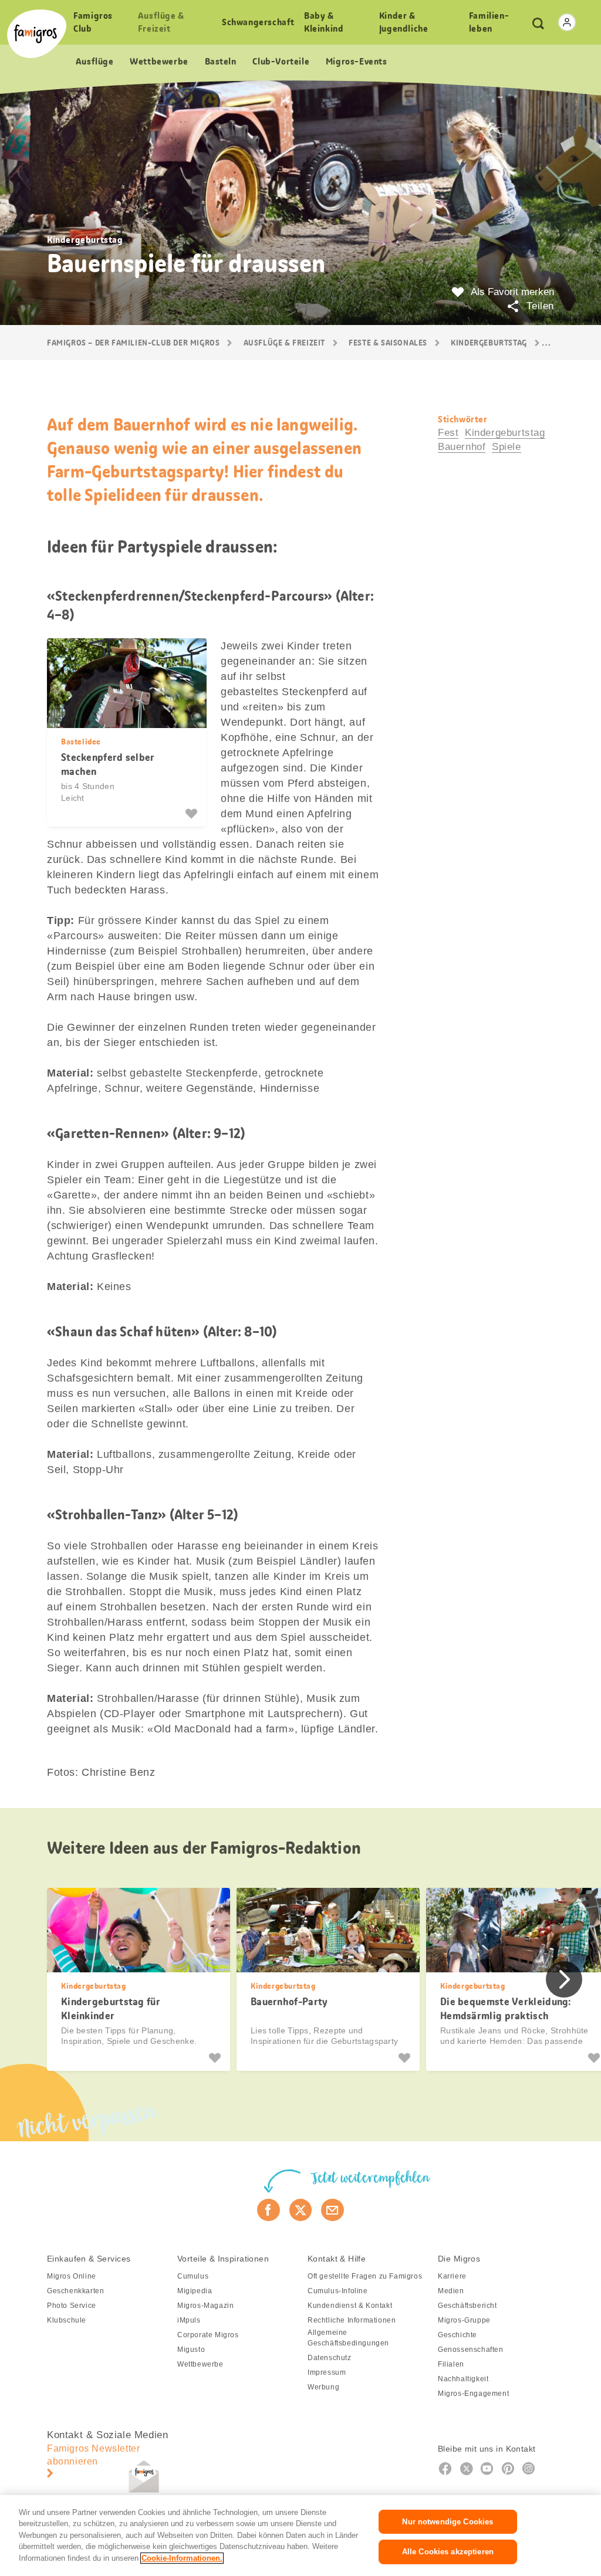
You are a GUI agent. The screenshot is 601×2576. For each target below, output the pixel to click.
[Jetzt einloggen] (567, 22)
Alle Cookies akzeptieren (448, 2552)
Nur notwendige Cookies (448, 2522)
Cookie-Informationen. (182, 2558)
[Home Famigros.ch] (37, 34)
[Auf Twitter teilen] (301, 2210)
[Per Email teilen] (332, 2210)
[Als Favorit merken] (193, 814)
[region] (300, 2536)
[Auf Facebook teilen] (269, 2210)
